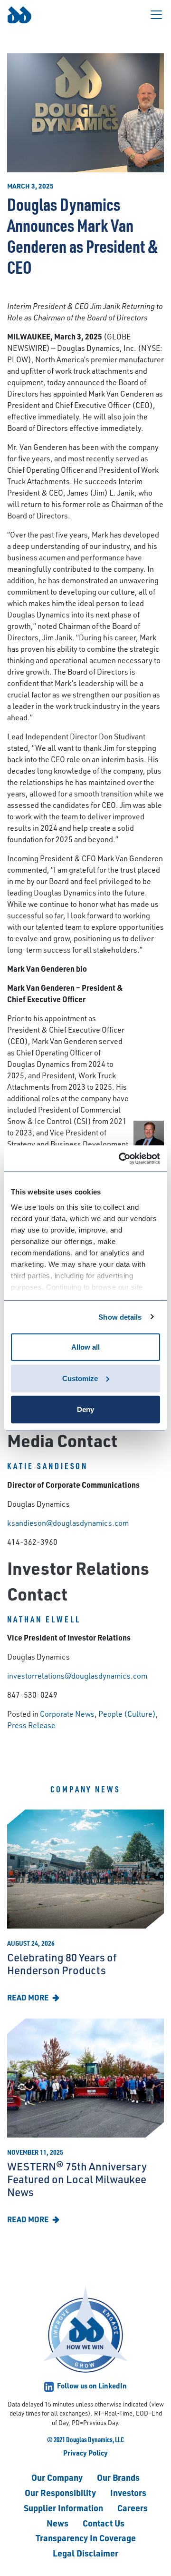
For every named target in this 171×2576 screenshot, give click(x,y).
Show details (120, 1317)
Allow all (85, 1347)
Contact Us (104, 2523)
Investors (128, 2492)
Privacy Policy (85, 2453)
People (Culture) (127, 1714)
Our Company (57, 2477)
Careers (133, 2508)
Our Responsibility (60, 2492)
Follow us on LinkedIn (91, 2386)
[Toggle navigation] (156, 15)
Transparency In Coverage (86, 2538)
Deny (85, 1409)
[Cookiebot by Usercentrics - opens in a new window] (121, 1158)
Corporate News (67, 1714)
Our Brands (118, 2477)
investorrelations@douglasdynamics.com (77, 1676)
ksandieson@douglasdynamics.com (68, 1523)
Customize (80, 1378)
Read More (28, 1997)
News (57, 2523)
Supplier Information (63, 2508)
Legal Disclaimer (85, 2553)
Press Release (31, 1725)
